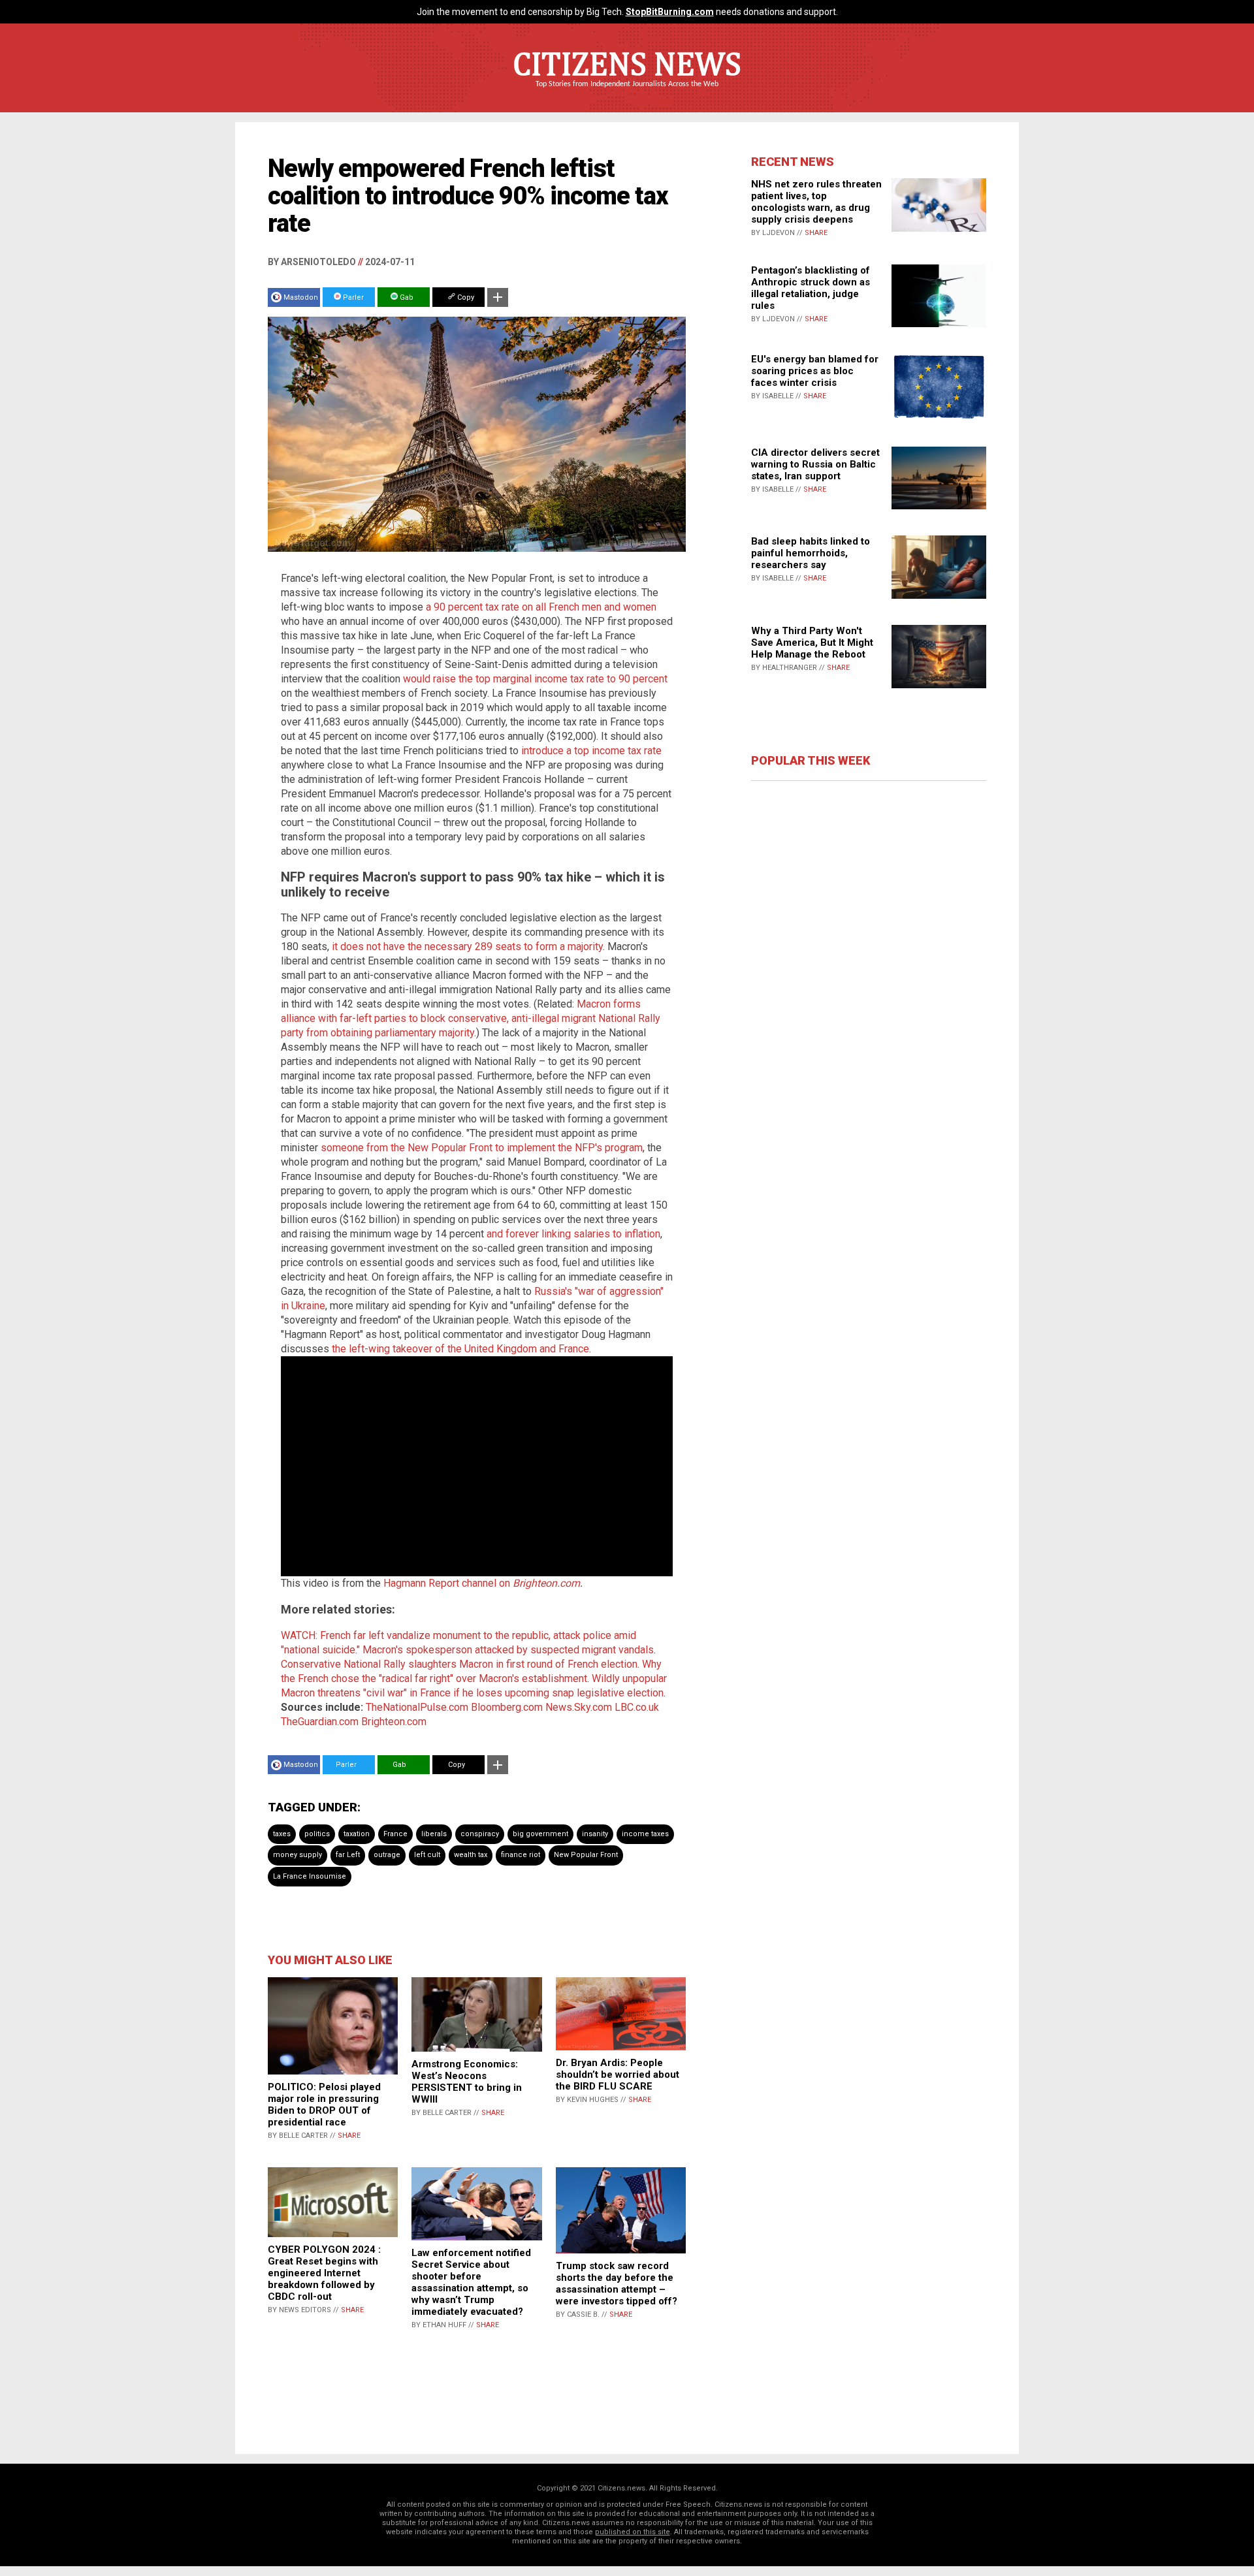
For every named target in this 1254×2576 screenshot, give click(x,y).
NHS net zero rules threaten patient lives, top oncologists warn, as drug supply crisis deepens (816, 202)
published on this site (633, 2532)
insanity (595, 1834)
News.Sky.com (579, 1707)
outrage (387, 1855)
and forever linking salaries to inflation (573, 1234)
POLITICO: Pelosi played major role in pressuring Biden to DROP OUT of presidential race (324, 2105)
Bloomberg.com (507, 1707)
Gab (406, 297)
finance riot (521, 1855)
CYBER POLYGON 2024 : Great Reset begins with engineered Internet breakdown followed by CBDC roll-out (324, 2273)
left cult (427, 1855)
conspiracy (480, 1834)
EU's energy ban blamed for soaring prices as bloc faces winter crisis (815, 371)
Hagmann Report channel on (448, 1583)
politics (317, 1834)
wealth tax (471, 1855)
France (395, 1834)
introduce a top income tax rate (591, 751)
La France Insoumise (310, 1876)
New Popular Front (586, 1855)
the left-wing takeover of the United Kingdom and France (460, 1349)
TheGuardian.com (320, 1722)
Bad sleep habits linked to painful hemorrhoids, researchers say (811, 553)
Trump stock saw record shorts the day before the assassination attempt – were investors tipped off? (617, 2283)
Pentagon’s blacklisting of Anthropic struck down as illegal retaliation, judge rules (811, 288)
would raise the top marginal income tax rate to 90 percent (535, 679)
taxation (357, 1834)
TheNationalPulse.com (417, 1707)
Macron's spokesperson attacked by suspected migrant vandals (508, 1650)
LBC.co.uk (637, 1707)
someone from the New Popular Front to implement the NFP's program (482, 1148)
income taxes (645, 1834)
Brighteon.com (546, 1583)
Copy (465, 297)
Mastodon (301, 297)
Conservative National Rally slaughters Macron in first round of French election (459, 1664)
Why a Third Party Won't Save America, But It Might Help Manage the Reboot (812, 643)
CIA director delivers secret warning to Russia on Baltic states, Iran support (815, 464)
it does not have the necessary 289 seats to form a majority (467, 946)
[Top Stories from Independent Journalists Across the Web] (627, 93)
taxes (282, 1834)
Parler (352, 297)
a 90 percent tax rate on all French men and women (541, 607)
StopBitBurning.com (670, 12)
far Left (348, 1855)
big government (540, 1834)
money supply (297, 1855)
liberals (434, 1834)
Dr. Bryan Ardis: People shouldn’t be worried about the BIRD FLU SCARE (618, 2075)
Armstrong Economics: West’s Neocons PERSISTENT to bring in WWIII (467, 2082)
